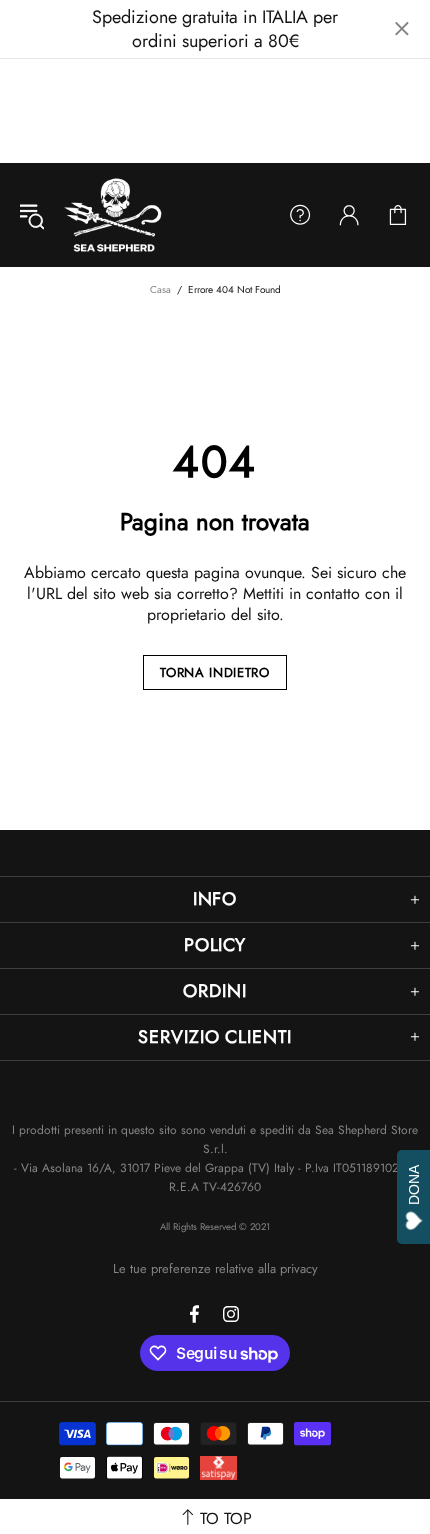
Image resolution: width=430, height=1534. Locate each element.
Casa (160, 289)
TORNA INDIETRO (214, 672)
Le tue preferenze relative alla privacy (215, 1268)
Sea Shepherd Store (115, 215)
